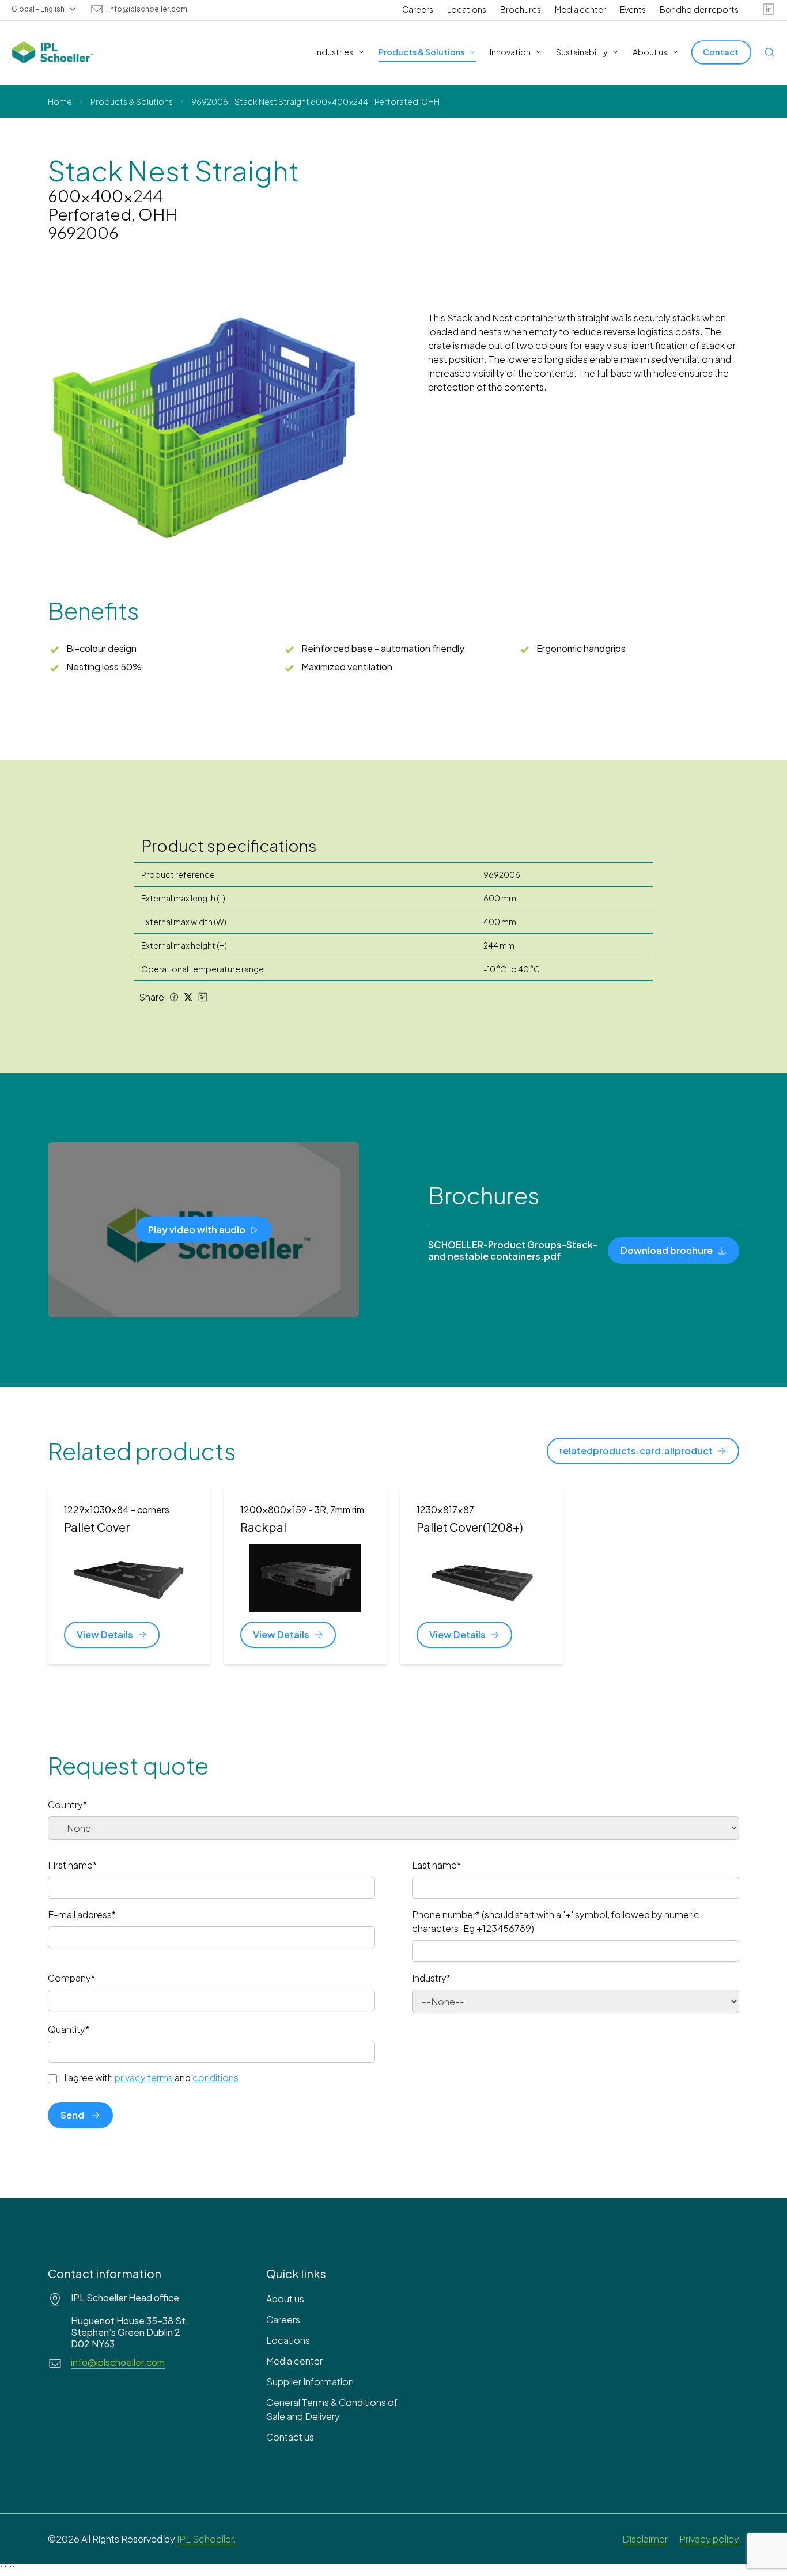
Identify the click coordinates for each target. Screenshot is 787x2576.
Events (633, 9)
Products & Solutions (132, 101)
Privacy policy (709, 2539)
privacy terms (144, 2077)
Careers (418, 9)
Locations (467, 9)
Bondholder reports (699, 9)
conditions (215, 2077)
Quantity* (69, 2029)
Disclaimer (645, 2539)
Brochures (521, 9)
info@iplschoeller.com (148, 9)
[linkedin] (769, 9)
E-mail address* (82, 1914)
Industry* (431, 1978)
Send (72, 2115)
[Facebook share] (174, 997)
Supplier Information (310, 2382)
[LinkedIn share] (203, 997)
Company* (71, 1978)
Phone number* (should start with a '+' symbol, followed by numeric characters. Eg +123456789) (556, 1921)
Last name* (436, 1865)
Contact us (290, 2437)
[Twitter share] (188, 997)
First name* (72, 1865)
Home (60, 101)
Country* (67, 1804)
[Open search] (770, 52)
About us (285, 2299)
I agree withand (151, 2078)
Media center (580, 9)
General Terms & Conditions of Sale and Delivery (332, 2409)
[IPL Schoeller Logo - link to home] (52, 52)
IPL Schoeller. (207, 2539)
